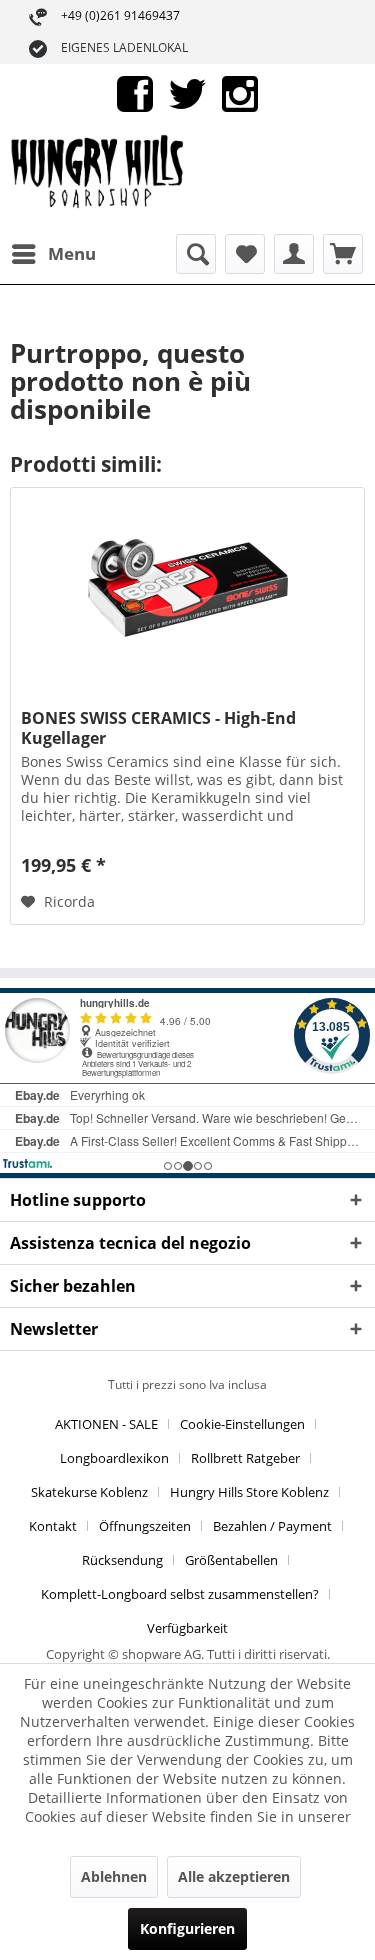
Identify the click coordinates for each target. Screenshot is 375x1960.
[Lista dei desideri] (245, 254)
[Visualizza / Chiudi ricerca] (196, 254)
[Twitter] (187, 92)
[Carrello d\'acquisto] (343, 254)
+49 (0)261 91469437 (120, 15)
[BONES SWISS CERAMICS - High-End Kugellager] (187, 588)
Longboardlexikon (114, 1458)
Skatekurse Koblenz (89, 1492)
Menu (72, 253)
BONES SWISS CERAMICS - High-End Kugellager (158, 728)
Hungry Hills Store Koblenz (249, 1492)
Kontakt (53, 1526)
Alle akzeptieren (234, 1876)
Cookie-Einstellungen (242, 1424)
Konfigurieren (187, 1928)
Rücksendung (122, 1560)
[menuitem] (53, 254)
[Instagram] (240, 92)
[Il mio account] (294, 254)
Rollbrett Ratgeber (245, 1458)
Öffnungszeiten (145, 1526)
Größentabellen (231, 1560)
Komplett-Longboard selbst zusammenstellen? (180, 1594)
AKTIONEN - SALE (106, 1424)
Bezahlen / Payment (272, 1526)
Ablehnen (114, 1876)
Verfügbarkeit (187, 1628)
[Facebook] (135, 92)
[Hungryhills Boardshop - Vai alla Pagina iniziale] (99, 179)
